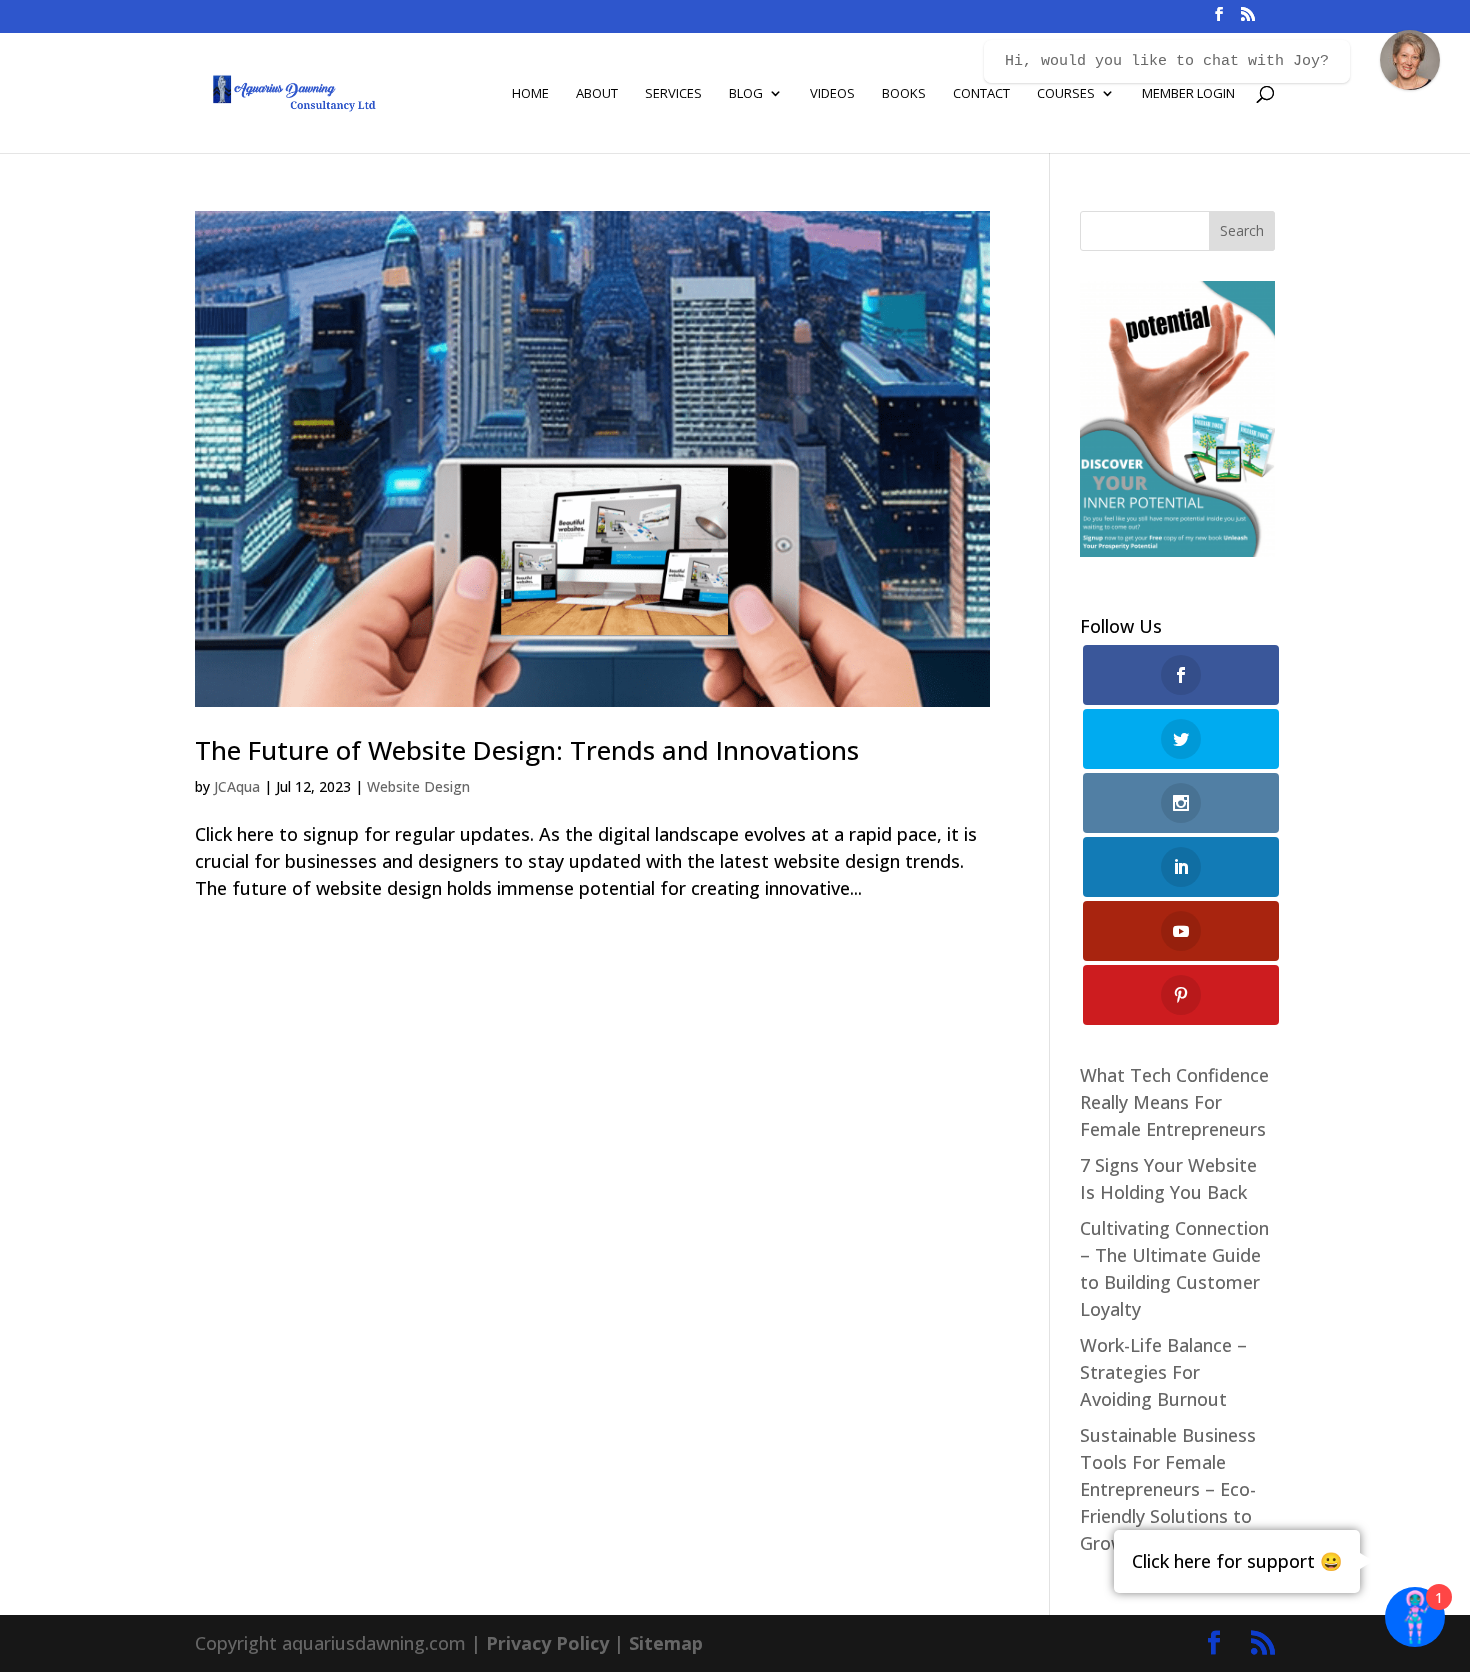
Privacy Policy (547, 1643)
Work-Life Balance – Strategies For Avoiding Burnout (1163, 1372)
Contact (981, 94)
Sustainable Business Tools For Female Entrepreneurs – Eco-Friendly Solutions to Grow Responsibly (1168, 1489)
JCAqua (237, 786)
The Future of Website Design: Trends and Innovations (527, 750)
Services (673, 94)
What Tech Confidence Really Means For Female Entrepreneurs (1174, 1102)
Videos (832, 94)
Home (530, 94)
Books (904, 94)
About (597, 94)
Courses (1066, 94)
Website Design (418, 786)
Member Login (1188, 94)
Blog (746, 94)
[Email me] (1410, 60)
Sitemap (666, 1643)
